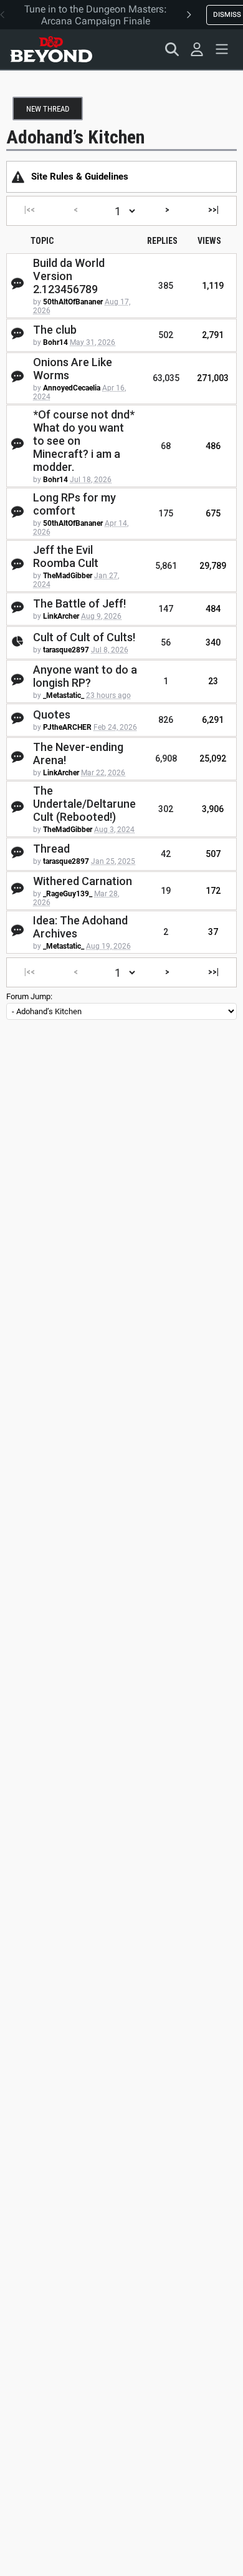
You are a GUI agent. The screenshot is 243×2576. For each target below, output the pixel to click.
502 (166, 335)
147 (166, 609)
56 (166, 642)
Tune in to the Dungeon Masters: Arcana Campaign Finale (96, 15)
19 (166, 891)
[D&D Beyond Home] (51, 49)
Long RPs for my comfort (74, 504)
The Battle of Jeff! (79, 603)
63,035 (166, 378)
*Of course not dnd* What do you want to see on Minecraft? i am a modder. (84, 441)
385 (166, 286)
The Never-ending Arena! (78, 753)
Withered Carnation (83, 881)
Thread (51, 849)
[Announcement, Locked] (18, 177)
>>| (213, 210)
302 (166, 809)
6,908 (166, 758)
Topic (42, 241)
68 (166, 446)
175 (166, 513)
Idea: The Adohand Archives (80, 927)
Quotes (52, 714)
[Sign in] (197, 49)
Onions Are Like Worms (73, 369)
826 (166, 720)
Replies (162, 241)
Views (209, 241)
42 (166, 854)
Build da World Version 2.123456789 (69, 276)
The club (55, 330)
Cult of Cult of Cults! (84, 637)
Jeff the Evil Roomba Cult (66, 556)
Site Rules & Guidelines (80, 177)
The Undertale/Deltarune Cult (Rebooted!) (84, 804)
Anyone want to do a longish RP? (85, 676)
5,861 (166, 566)
